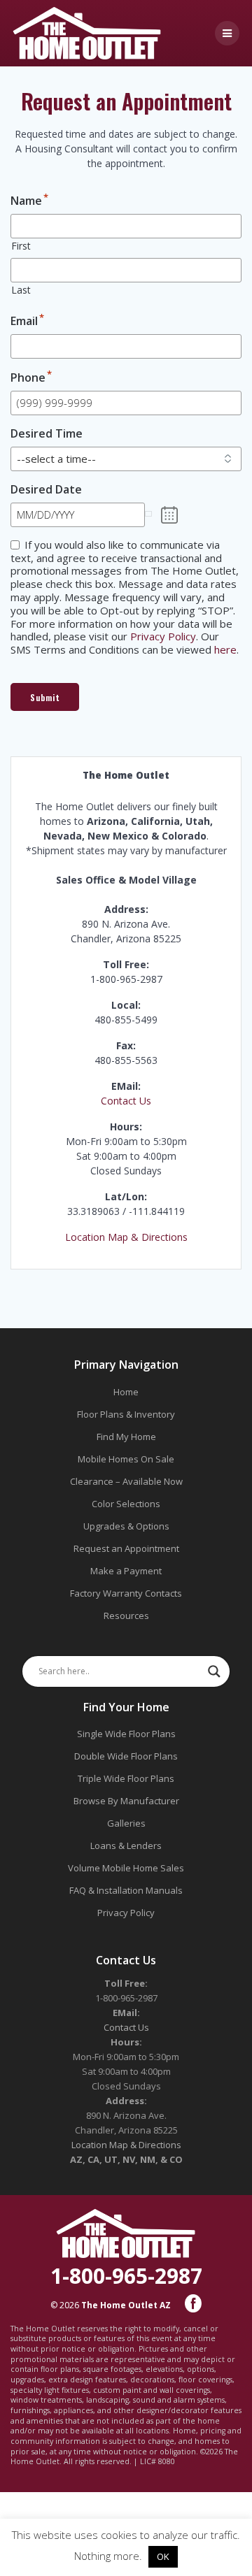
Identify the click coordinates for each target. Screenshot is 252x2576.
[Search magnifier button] (214, 1671)
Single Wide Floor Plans (126, 1734)
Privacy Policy (163, 636)
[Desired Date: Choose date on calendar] (170, 515)
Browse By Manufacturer (126, 1801)
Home (126, 1392)
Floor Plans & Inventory (126, 1414)
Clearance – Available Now (126, 1481)
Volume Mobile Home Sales (126, 1868)
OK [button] (163, 2556)
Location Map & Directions (126, 1237)
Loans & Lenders (126, 1845)
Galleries (126, 1823)
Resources (126, 1616)
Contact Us (126, 1101)
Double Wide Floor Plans (126, 1756)
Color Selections (126, 1504)
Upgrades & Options (126, 1526)
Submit (45, 697)
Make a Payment (126, 1571)
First (21, 246)
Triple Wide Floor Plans (126, 1778)
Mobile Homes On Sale (126, 1459)
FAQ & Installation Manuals (126, 1890)
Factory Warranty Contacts (126, 1593)
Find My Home (126, 1437)
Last (21, 290)
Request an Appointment (126, 1548)
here (225, 649)
